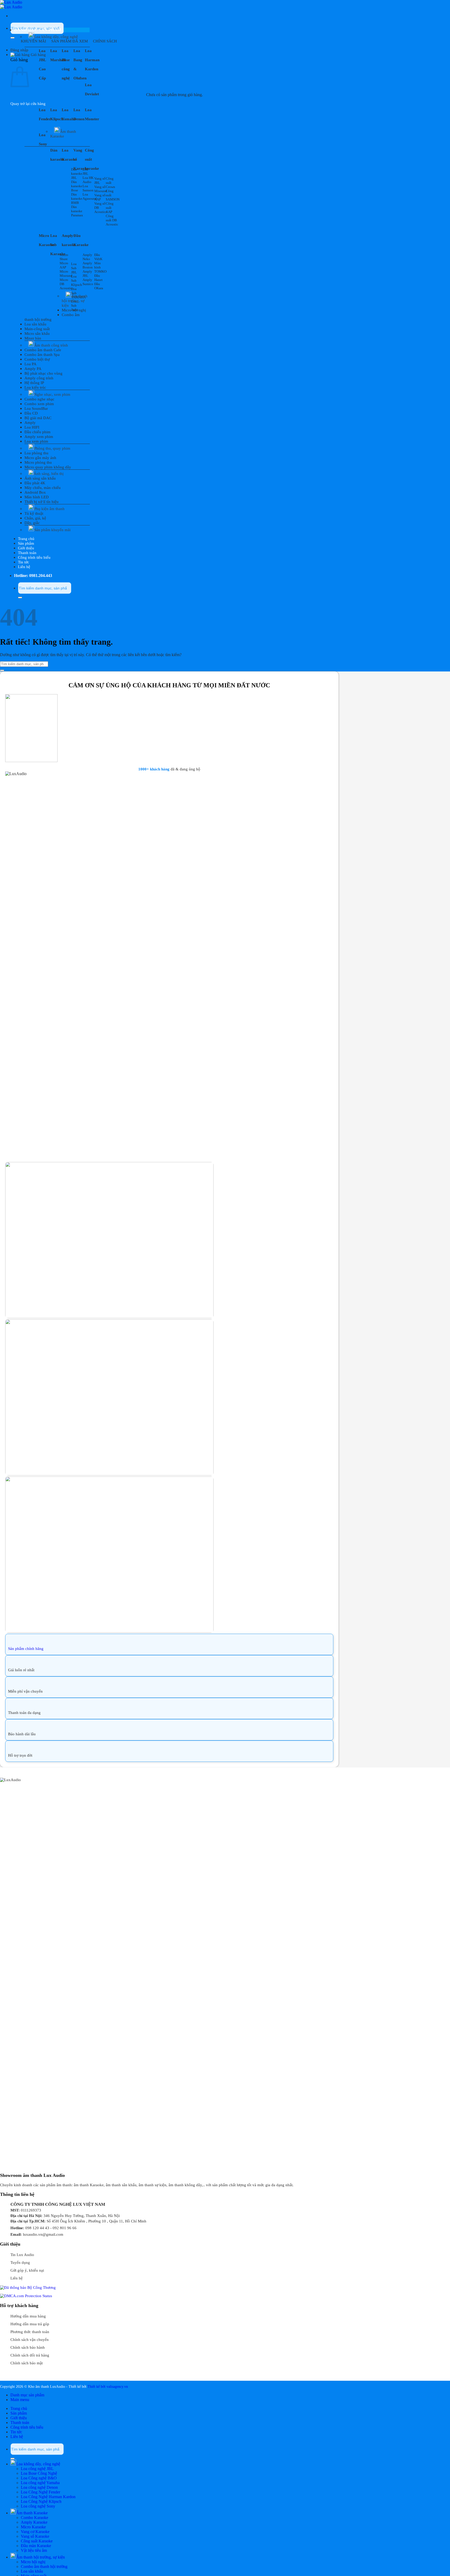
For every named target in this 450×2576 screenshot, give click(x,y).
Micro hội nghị (74, 310)
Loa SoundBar (36, 409)
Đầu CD (31, 413)
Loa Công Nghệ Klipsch (41, 2501)
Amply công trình (39, 378)
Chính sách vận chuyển (30, 2340)
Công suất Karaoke (37, 2541)
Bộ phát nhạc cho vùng (43, 373)
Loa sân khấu (35, 324)
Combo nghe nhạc (39, 399)
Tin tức (24, 562)
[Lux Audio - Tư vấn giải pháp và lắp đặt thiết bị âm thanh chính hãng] (11, 5)
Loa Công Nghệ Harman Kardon (48, 2497)
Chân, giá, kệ (35, 518)
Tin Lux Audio (22, 2255)
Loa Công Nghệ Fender (40, 2492)
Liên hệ (24, 567)
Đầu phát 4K (35, 483)
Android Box (35, 492)
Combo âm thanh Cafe (43, 350)
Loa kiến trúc (35, 387)
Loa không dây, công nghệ (56, 37)
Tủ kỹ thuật (34, 513)
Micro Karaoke (33, 2527)
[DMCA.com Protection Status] (26, 2296)
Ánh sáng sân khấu (40, 478)
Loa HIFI (32, 427)
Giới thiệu (26, 548)
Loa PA (30, 364)
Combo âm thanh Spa (42, 355)
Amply (30, 423)
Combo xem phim (39, 404)
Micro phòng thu (38, 462)
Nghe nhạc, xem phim (52, 394)
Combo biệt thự (37, 359)
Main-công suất (37, 329)
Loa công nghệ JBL (37, 2469)
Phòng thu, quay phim (52, 448)
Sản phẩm (26, 543)
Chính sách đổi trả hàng (30, 2355)
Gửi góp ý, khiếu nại (27, 2270)
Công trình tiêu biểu (34, 557)
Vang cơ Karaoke (35, 2532)
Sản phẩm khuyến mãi (52, 530)
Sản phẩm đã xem (70, 41)
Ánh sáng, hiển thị (49, 474)
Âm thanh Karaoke (63, 134)
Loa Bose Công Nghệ (39, 2473)
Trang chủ (26, 539)
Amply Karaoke (34, 2522)
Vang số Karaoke (35, 2536)
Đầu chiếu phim (37, 432)
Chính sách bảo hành (28, 2347)
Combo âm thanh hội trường (44, 2566)
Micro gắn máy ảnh (40, 458)
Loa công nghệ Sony (38, 2506)
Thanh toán (27, 553)
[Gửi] (12, 38)
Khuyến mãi (33, 41)
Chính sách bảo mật (27, 2363)
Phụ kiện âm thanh (49, 509)
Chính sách (105, 41)
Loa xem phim (36, 441)
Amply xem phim (39, 437)
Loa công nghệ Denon (39, 2487)
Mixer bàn (33, 338)
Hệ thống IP (34, 383)
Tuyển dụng (20, 2263)
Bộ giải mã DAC (38, 418)
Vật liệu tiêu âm (34, 2550)
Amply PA (33, 369)
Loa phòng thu (36, 453)
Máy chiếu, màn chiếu (43, 488)
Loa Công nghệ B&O (39, 2478)
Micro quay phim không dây (48, 467)
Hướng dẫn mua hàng (28, 2316)
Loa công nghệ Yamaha (40, 2483)
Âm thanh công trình (51, 345)
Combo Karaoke (35, 2518)
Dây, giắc (32, 523)
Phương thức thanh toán (30, 2332)
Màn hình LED (37, 497)
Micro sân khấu (37, 334)
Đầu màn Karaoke (36, 2546)
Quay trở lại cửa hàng (28, 104)
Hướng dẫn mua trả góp (30, 2324)
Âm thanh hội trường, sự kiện (75, 301)
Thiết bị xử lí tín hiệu (42, 502)
